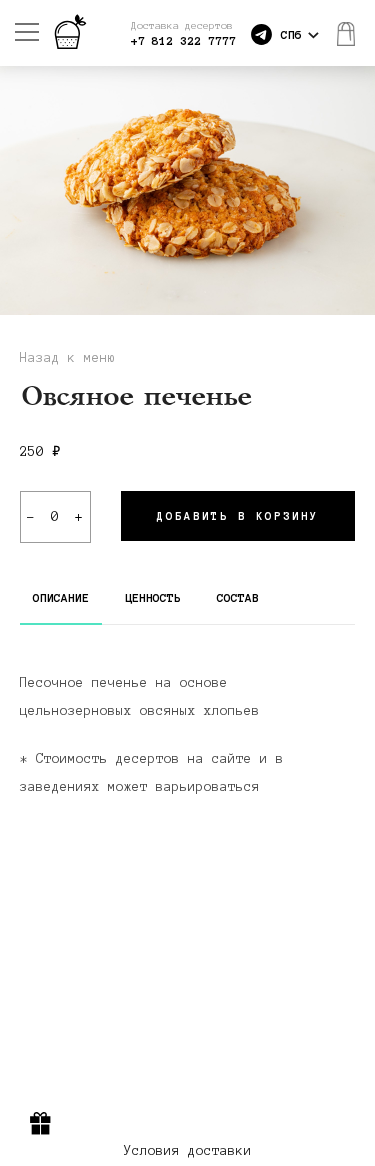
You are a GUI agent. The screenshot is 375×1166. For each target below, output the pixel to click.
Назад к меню (68, 358)
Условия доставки (188, 1151)
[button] (357, 190)
